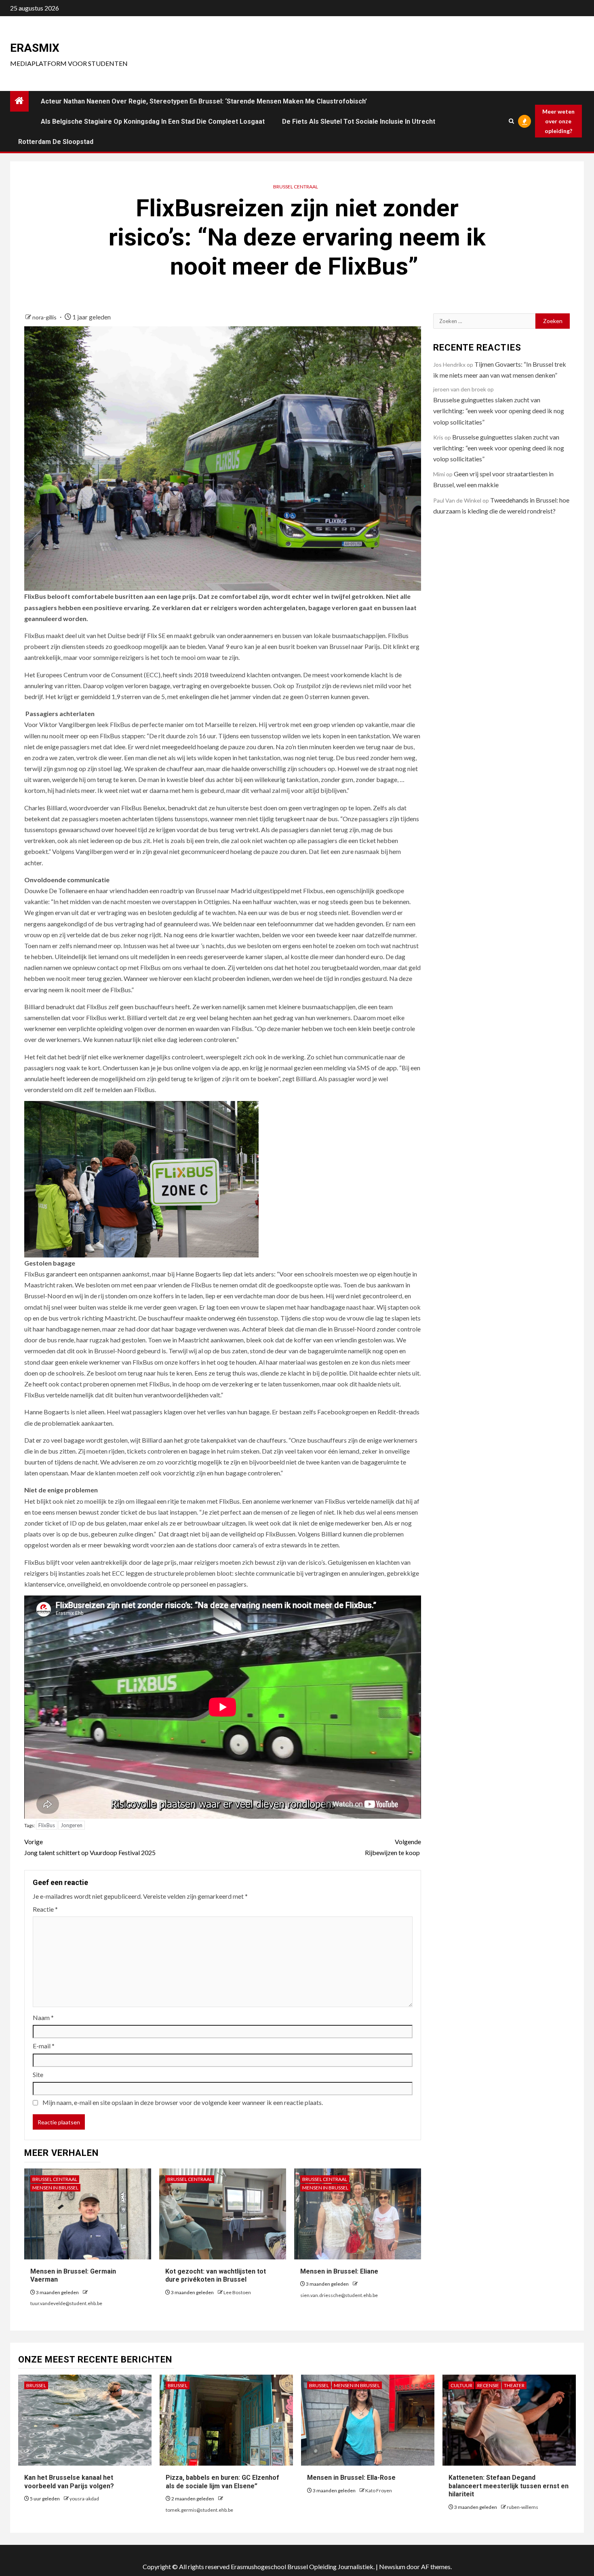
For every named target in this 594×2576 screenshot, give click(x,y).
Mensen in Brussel (55, 2188)
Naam (43, 2017)
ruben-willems (522, 2507)
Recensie (488, 2385)
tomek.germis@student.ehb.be (199, 2510)
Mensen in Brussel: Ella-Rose (351, 2478)
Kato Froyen (379, 2490)
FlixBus (47, 1825)
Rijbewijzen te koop (393, 1847)
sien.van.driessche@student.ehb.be (339, 2295)
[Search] (511, 121)
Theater (514, 2385)
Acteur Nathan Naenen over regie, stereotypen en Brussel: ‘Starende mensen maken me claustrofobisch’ (204, 101)
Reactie (45, 1909)
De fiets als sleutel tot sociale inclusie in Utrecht (359, 122)
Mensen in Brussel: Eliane (339, 2271)
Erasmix (35, 48)
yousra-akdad (84, 2499)
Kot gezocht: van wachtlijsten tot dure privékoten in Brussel (216, 2276)
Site (38, 2074)
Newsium (392, 2566)
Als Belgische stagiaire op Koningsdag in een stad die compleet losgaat (153, 122)
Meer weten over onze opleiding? (558, 121)
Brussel (36, 2385)
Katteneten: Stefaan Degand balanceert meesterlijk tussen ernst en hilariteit (509, 2486)
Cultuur (461, 2385)
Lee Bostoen (237, 2292)
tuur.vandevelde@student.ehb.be (66, 2303)
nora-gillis (45, 317)
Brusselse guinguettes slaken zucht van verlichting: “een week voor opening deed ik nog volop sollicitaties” (499, 411)
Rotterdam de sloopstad (56, 142)
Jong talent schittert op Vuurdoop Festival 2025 (91, 1847)
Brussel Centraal (296, 187)
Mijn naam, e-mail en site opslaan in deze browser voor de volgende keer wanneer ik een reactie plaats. (183, 2102)
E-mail (44, 2046)
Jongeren (72, 1825)
